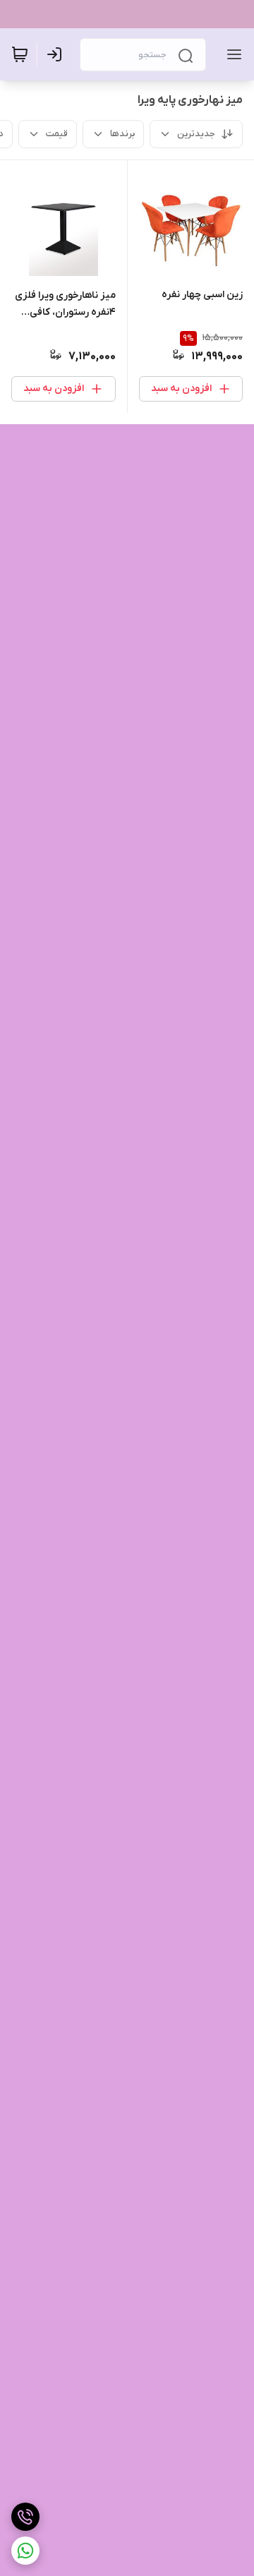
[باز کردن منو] (231, 54)
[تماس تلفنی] (25, 2517)
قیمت (57, 134)
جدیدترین (196, 134)
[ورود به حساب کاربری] (57, 54)
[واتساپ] (25, 2551)
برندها (122, 134)
